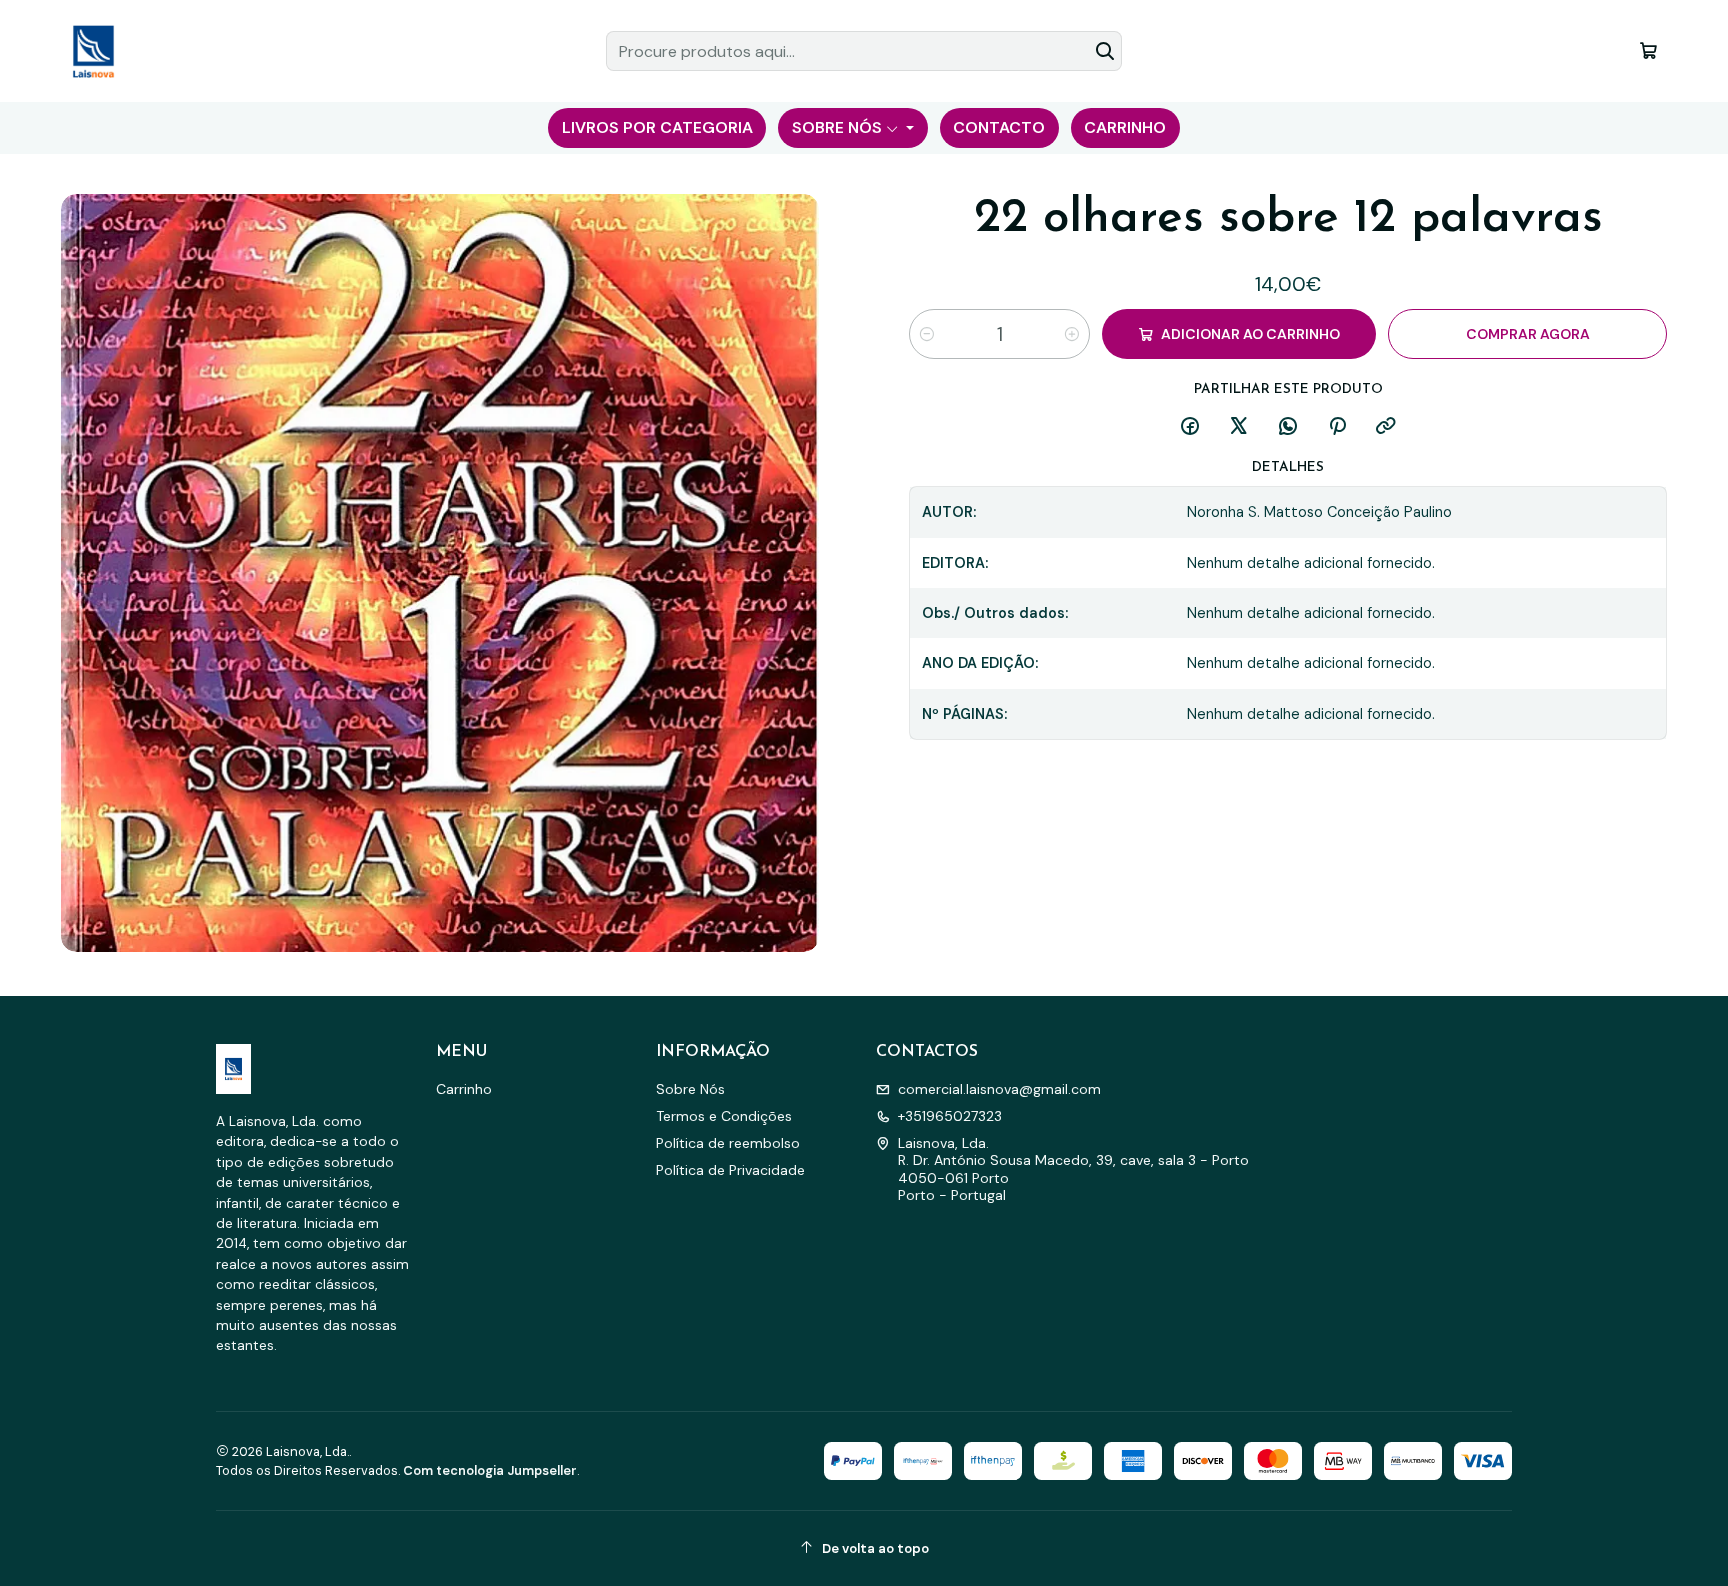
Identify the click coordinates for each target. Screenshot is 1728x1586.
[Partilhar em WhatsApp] (1288, 427)
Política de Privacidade (730, 1170)
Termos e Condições (724, 1116)
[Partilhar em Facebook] (1190, 427)
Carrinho (464, 1089)
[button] (657, 128)
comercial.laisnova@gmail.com (999, 1089)
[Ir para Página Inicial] (93, 51)
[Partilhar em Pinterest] (1337, 427)
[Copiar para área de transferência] (1386, 427)
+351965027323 (950, 1116)
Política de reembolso (728, 1143)
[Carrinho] (1648, 50)
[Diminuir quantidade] (927, 334)
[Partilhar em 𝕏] (1239, 427)
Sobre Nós (690, 1089)
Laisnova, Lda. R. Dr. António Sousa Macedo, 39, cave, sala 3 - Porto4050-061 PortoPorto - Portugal (1073, 1169)
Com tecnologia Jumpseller (490, 1470)
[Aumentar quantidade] (1072, 334)
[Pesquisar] (1105, 51)
